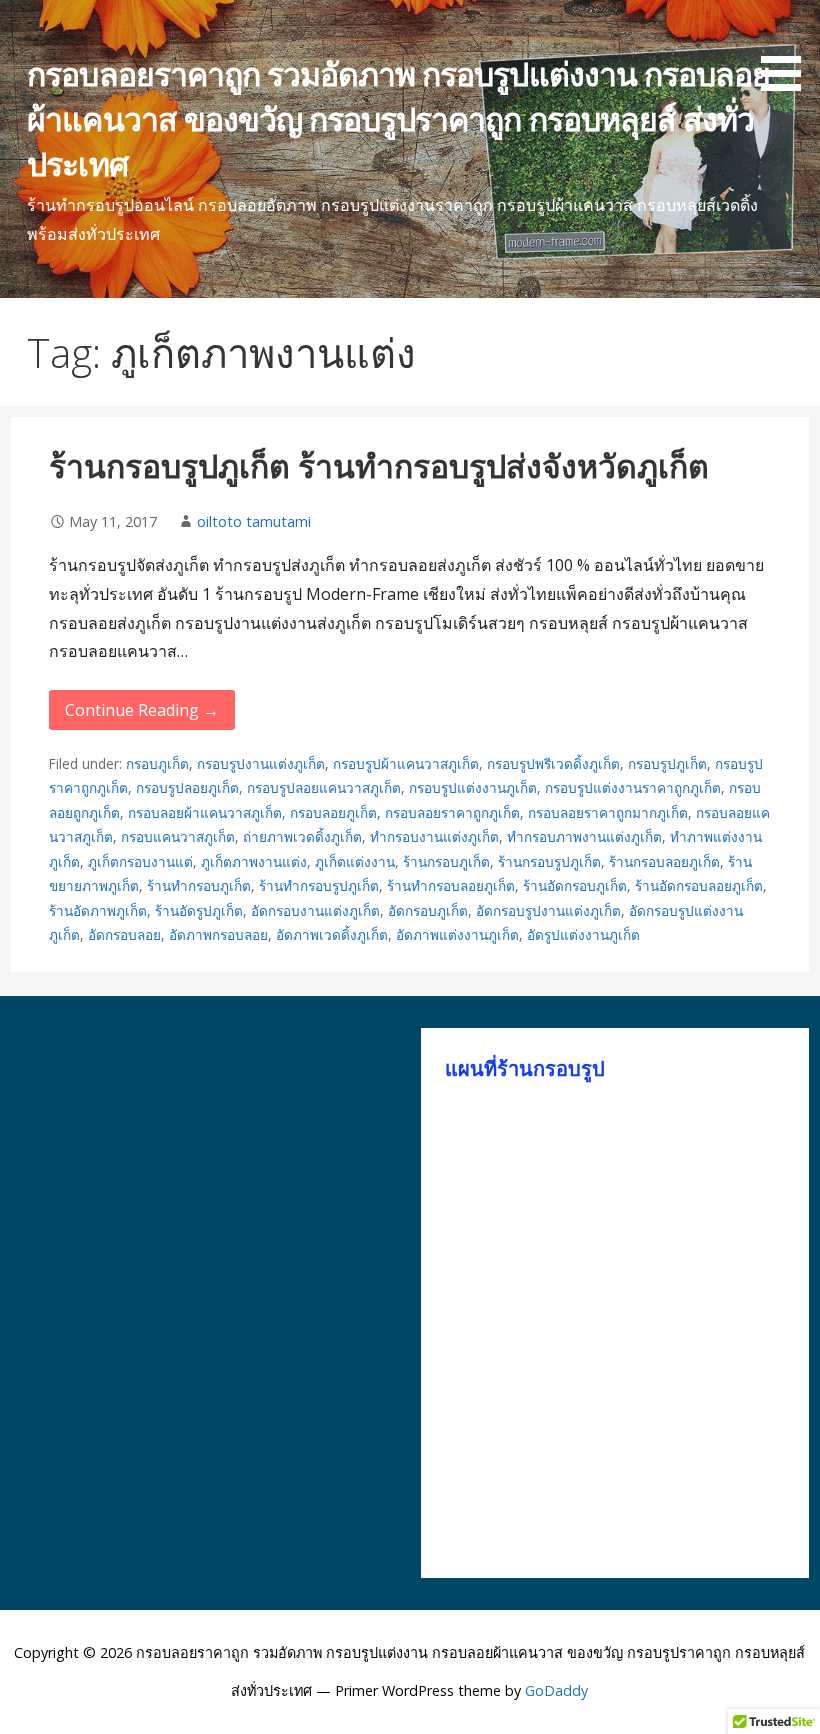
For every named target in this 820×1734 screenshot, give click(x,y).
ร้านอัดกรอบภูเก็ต (575, 885)
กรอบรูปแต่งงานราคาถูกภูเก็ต (633, 787)
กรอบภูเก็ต (157, 763)
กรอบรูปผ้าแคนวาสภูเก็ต (406, 763)
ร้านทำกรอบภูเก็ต (199, 885)
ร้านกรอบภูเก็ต (446, 861)
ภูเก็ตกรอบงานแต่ (140, 861)
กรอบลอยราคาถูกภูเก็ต (452, 812)
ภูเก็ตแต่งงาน (355, 861)
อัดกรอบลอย (124, 934)
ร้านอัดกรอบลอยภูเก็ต (699, 885)
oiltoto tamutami (254, 521)
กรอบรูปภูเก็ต (667, 763)
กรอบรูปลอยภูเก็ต (187, 787)
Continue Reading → (142, 710)
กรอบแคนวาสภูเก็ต (178, 836)
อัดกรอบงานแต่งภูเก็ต (315, 910)
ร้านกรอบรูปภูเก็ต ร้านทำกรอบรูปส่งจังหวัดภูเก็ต (379, 465)
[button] (788, 49)
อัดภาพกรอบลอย (218, 934)
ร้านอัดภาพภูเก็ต (98, 910)
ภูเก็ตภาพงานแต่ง (254, 861)
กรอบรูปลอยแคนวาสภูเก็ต (324, 787)
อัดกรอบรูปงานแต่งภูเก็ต (548, 910)
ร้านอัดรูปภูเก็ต (199, 910)
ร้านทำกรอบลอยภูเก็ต (451, 885)
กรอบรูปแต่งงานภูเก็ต (473, 787)
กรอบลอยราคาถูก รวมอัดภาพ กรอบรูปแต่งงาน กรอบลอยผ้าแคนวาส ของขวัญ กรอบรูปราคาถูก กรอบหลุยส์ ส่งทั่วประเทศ (398, 118)
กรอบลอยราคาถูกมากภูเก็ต (608, 812)
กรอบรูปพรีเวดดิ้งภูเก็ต (553, 763)
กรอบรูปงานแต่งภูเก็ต (261, 763)
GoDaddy (556, 1690)
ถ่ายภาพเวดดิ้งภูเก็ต (302, 836)
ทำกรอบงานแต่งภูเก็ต (434, 836)
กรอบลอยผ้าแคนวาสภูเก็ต (205, 812)
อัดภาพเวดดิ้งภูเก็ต (332, 934)
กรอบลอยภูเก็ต (333, 812)
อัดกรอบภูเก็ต (428, 910)
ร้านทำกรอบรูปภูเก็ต (319, 885)
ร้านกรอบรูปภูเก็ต (549, 861)
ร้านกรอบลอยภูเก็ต (664, 861)
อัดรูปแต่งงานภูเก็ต (583, 934)
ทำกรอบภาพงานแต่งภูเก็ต (584, 836)
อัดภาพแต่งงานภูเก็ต (457, 934)
